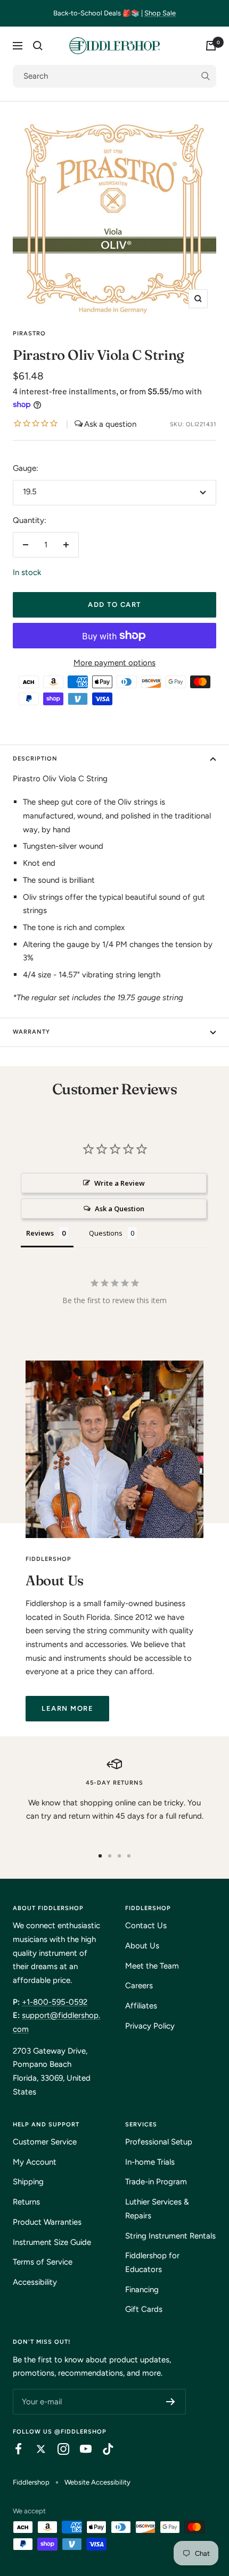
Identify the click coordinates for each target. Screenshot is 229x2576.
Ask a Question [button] (120, 1209)
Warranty (31, 1032)
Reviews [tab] (40, 1233)
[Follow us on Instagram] (58, 2449)
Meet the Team (152, 1966)
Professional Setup (159, 2142)
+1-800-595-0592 (55, 2002)
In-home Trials (150, 2162)
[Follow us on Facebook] (13, 2449)
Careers (139, 1986)
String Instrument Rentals (170, 2236)
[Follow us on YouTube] (80, 2449)
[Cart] (211, 46)
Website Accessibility (97, 2482)
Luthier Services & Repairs (157, 2209)
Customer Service (45, 2142)
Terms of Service (43, 2262)
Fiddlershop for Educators (152, 2262)
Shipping (28, 2182)
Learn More (67, 1708)
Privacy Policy (150, 2026)
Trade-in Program (156, 2182)
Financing (142, 2290)
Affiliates (141, 2006)
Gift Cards (144, 2309)
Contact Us (146, 1925)
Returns (26, 2202)
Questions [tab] (106, 1233)
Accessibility (35, 2282)
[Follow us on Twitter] (36, 2449)
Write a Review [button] (120, 1183)
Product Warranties (47, 2222)
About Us (142, 1946)
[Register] (171, 2402)
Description (35, 759)
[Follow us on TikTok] (103, 2449)
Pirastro (29, 333)
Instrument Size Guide (52, 2242)
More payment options (114, 663)
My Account (35, 2162)
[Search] (38, 46)
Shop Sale (160, 13)
